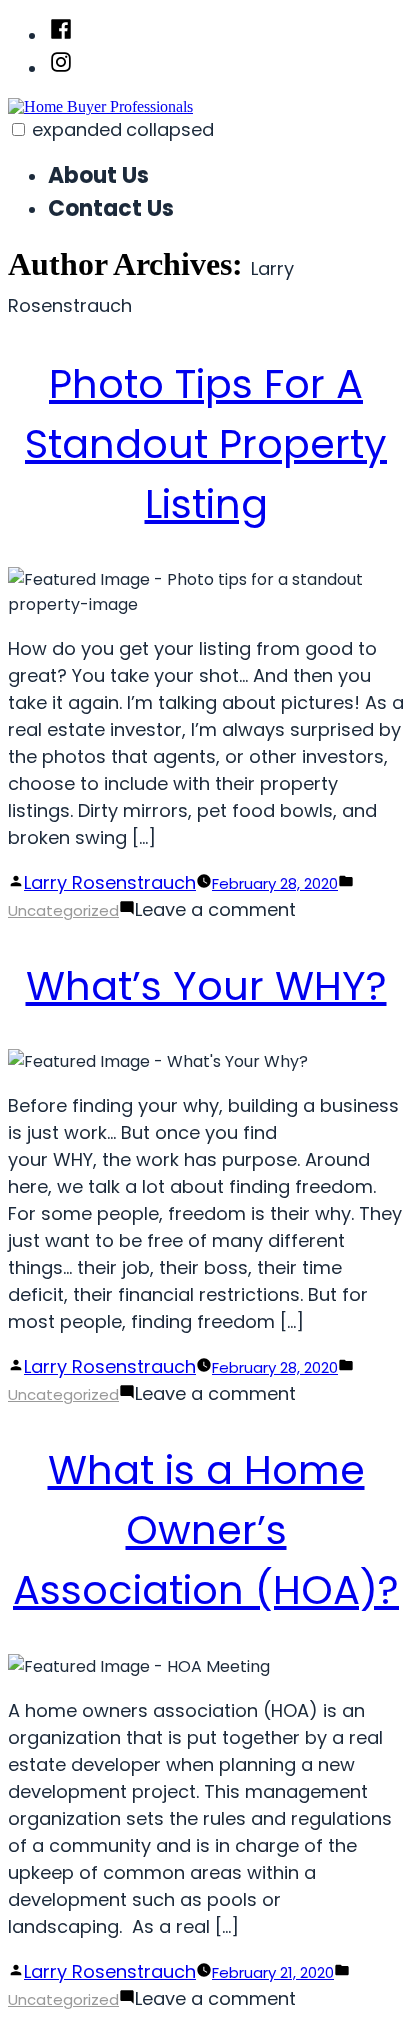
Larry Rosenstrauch (110, 882)
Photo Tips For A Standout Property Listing (206, 444)
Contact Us (111, 208)
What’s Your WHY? (206, 986)
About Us (98, 175)
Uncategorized (63, 910)
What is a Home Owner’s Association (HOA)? (206, 1530)
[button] (18, 129)
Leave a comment (215, 909)
